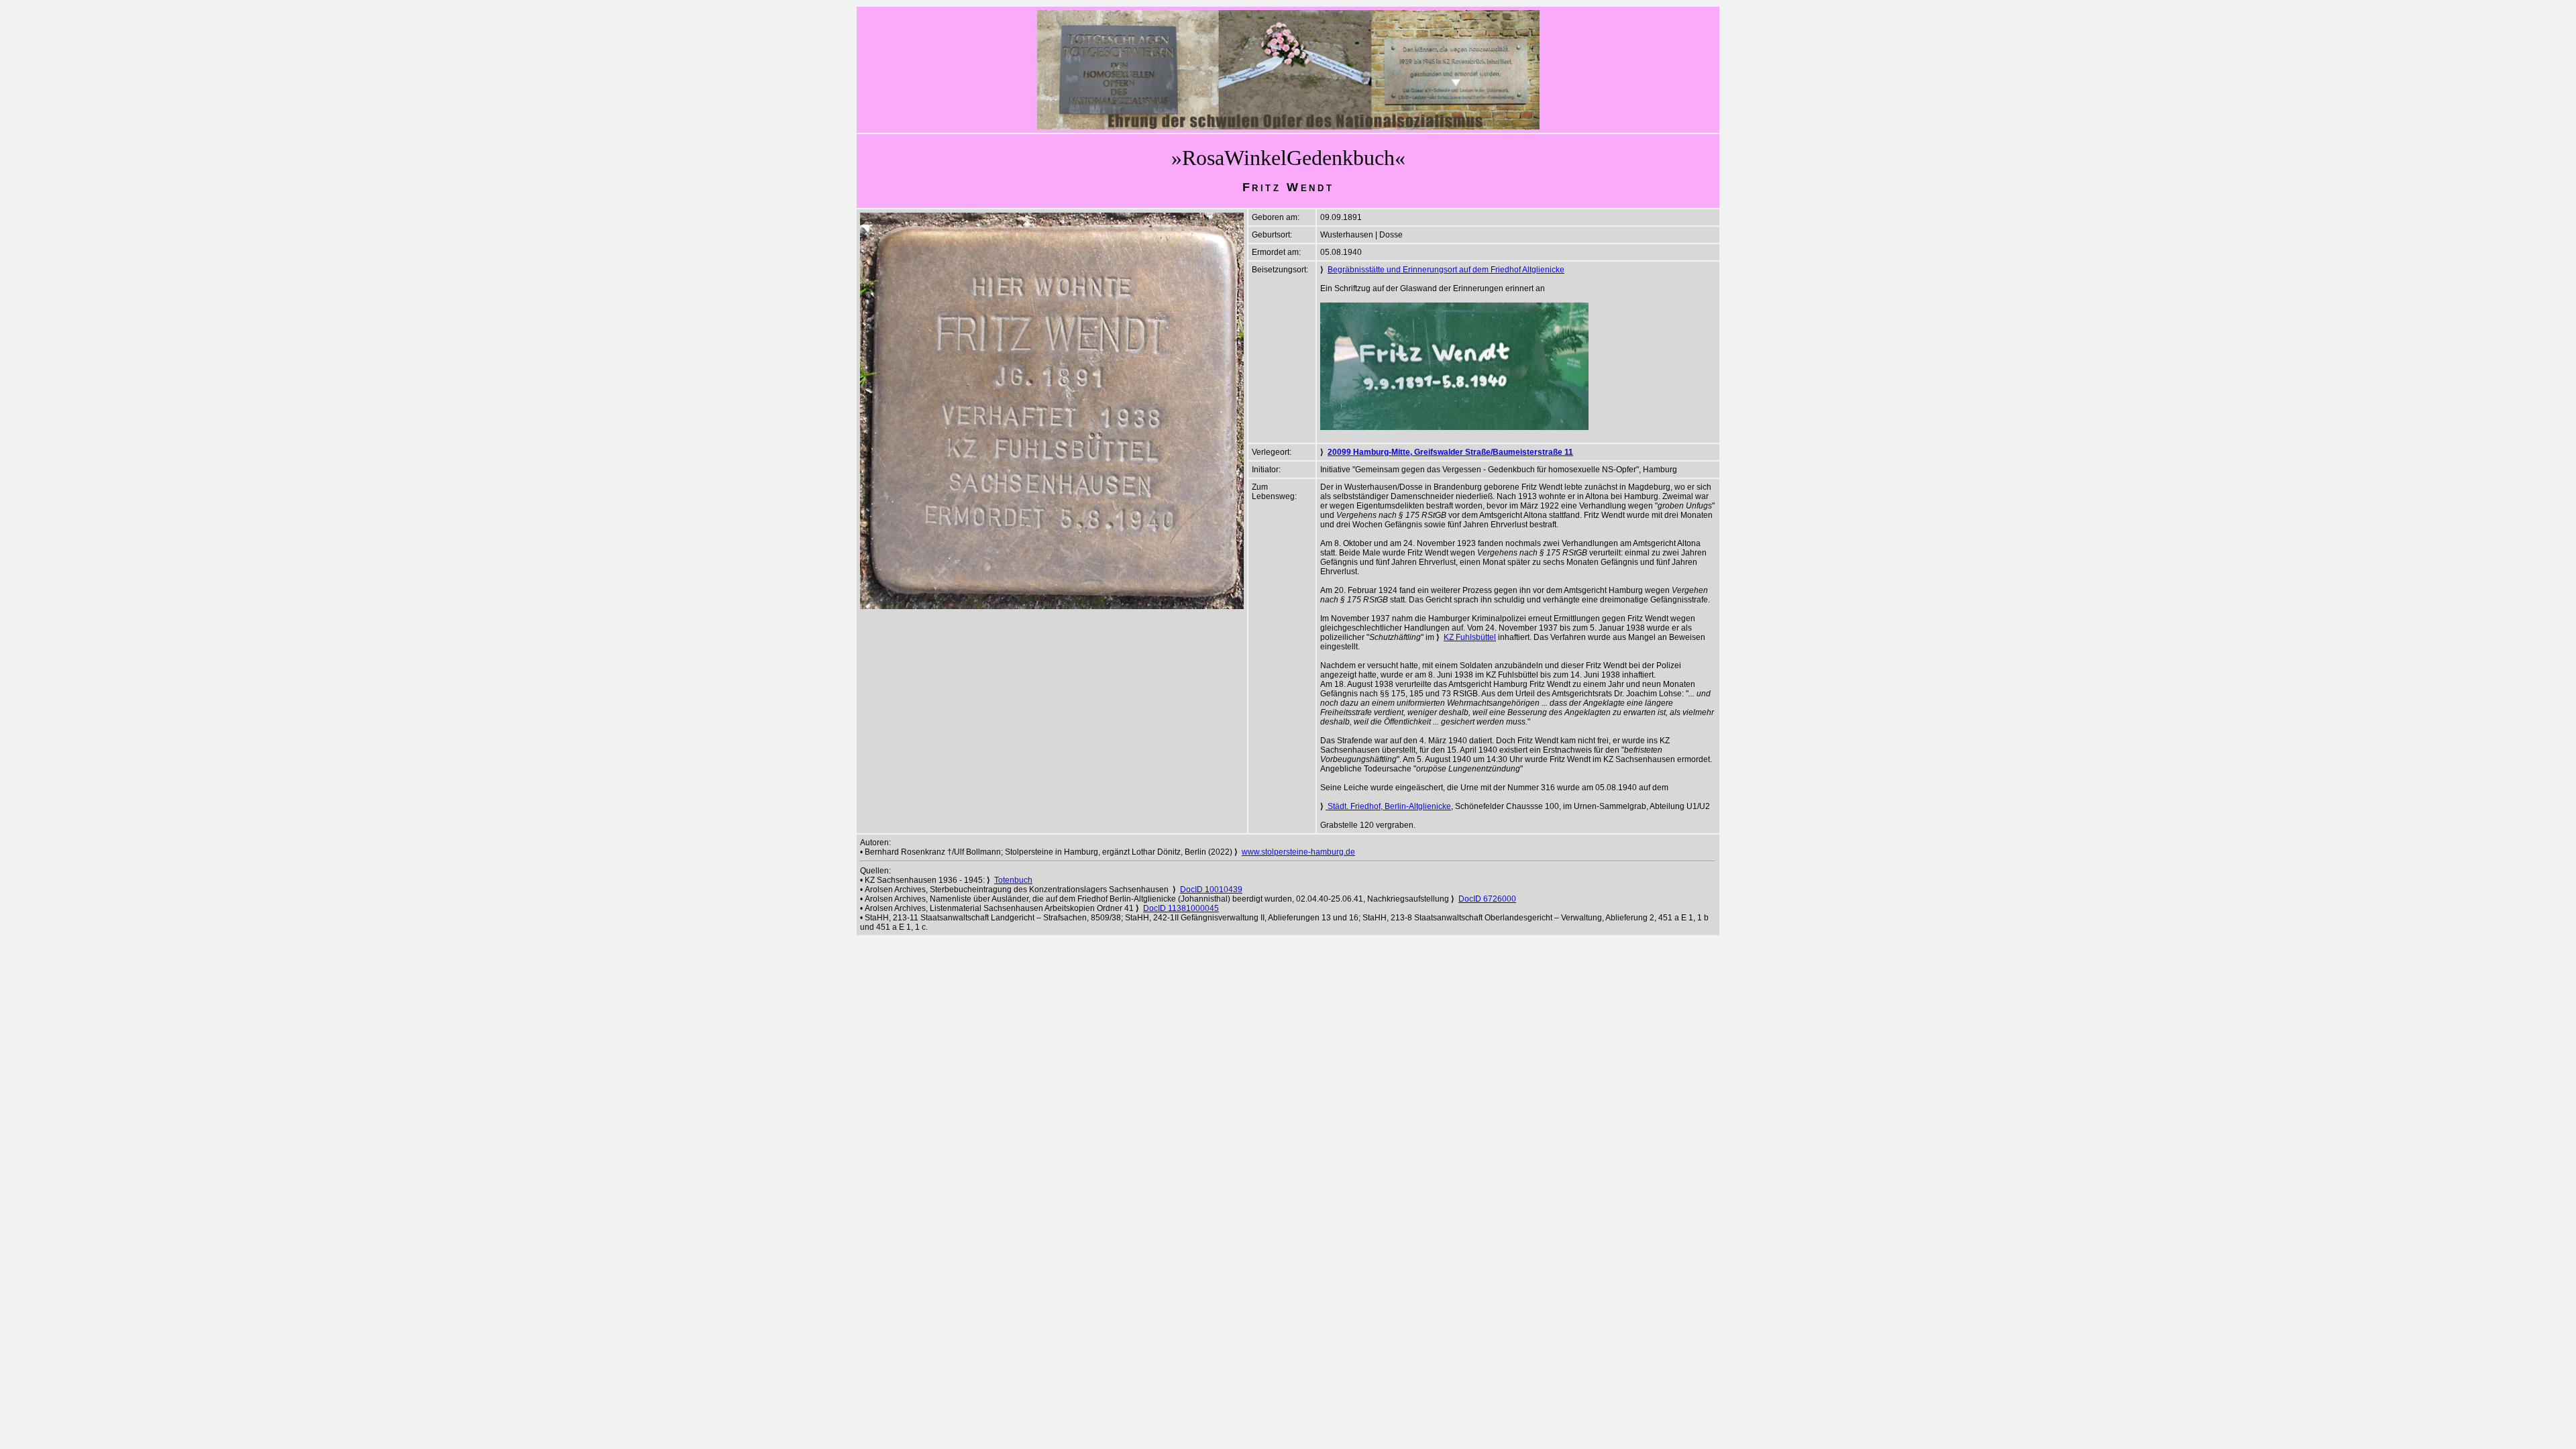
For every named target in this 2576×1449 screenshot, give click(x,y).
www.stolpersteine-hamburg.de (1298, 852)
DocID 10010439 (1211, 890)
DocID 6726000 (1487, 899)
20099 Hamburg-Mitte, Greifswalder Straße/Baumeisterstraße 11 (1450, 452)
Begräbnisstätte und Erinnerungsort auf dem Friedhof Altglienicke (1446, 270)
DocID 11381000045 (1181, 908)
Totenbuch (1013, 880)
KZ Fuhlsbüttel (1470, 637)
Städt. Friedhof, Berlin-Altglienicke (1388, 806)
